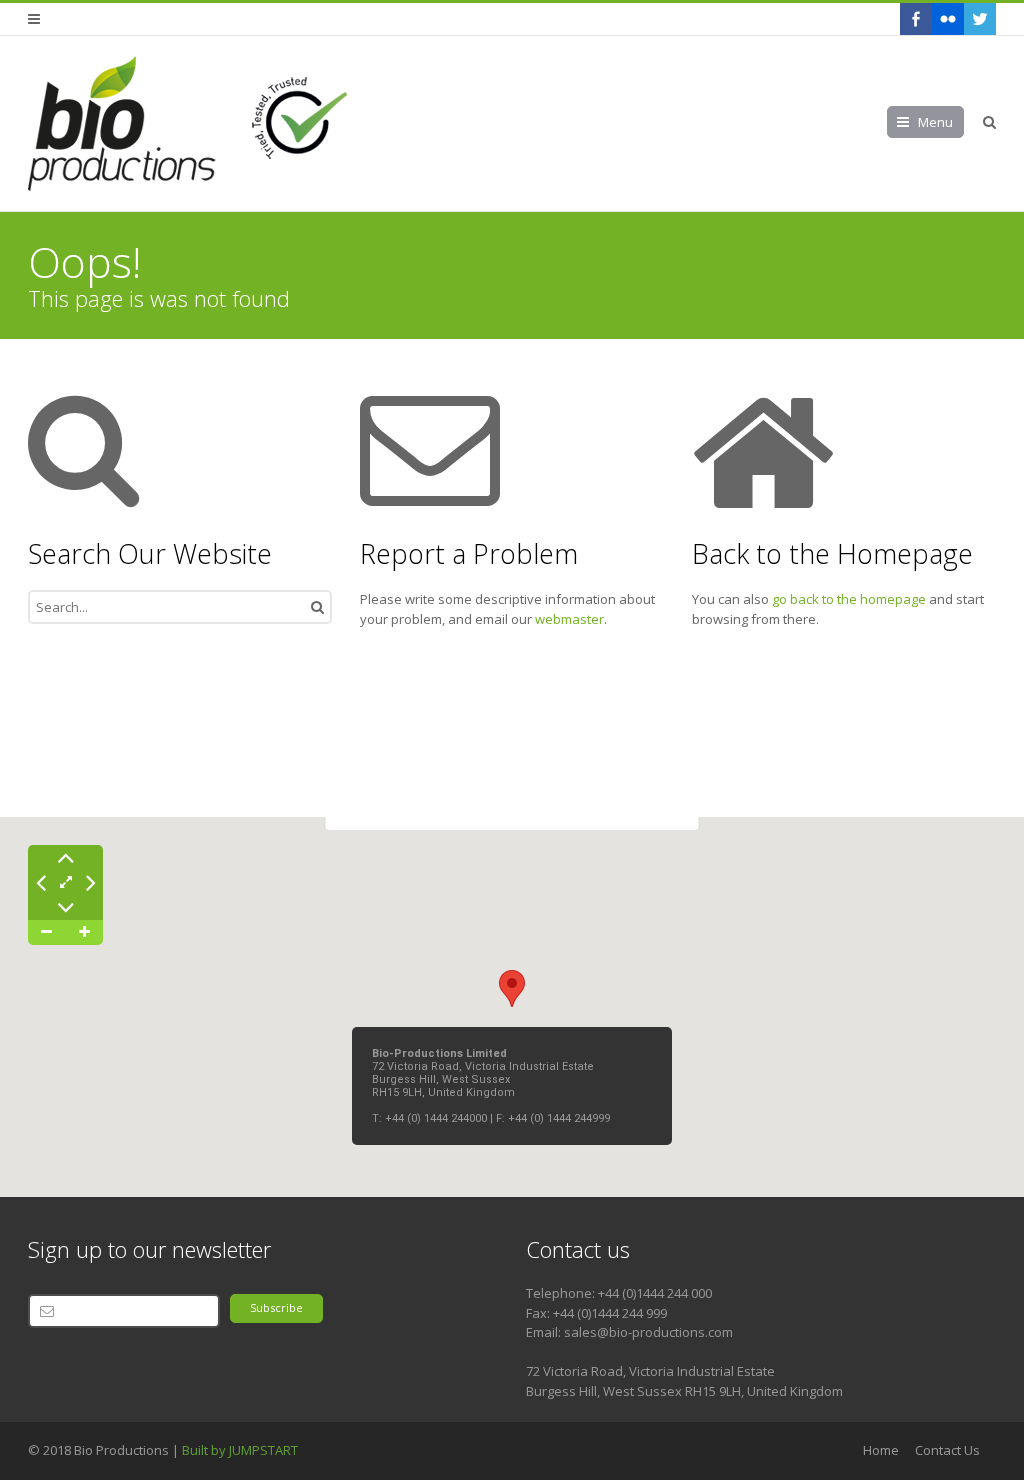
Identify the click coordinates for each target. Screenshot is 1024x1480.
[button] (512, 988)
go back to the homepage (849, 599)
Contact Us (947, 1450)
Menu (935, 122)
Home (881, 1450)
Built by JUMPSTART (240, 1450)
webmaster (569, 619)
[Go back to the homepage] (190, 123)
